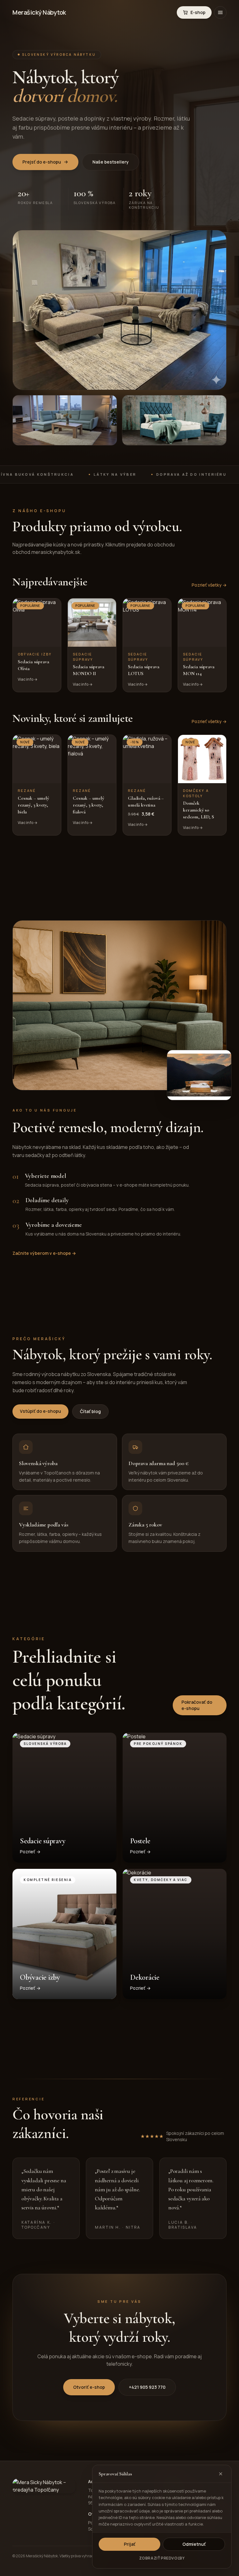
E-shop (198, 12)
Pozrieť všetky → (209, 585)
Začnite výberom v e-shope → (44, 1253)
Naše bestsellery (111, 162)
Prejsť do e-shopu (42, 162)
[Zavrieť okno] (221, 2474)
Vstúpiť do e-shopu (40, 1411)
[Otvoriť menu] (220, 12)
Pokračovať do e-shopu (197, 1705)
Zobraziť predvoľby (162, 2558)
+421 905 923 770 (147, 2387)
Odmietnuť (194, 2544)
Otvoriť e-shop (89, 2387)
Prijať (130, 2544)
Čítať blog (90, 1411)
